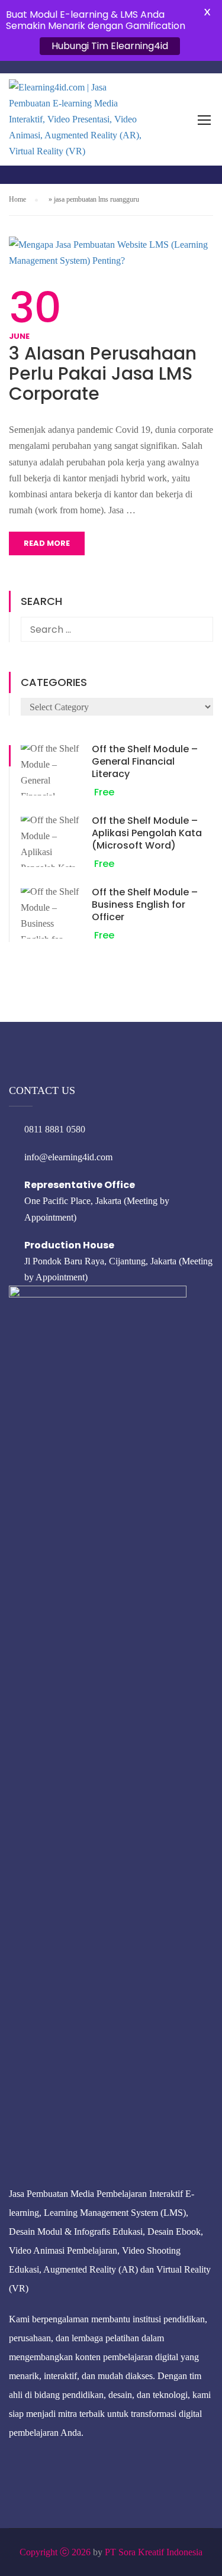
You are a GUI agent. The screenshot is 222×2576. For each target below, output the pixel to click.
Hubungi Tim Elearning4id (110, 46)
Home (17, 199)
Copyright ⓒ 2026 (55, 2552)
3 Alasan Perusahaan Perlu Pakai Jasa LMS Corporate (103, 374)
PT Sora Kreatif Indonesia (154, 2552)
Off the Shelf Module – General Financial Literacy (145, 761)
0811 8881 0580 (55, 1129)
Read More (47, 543)
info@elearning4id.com (68, 1157)
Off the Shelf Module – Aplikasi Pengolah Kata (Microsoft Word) (147, 833)
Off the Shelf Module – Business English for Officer (145, 904)
